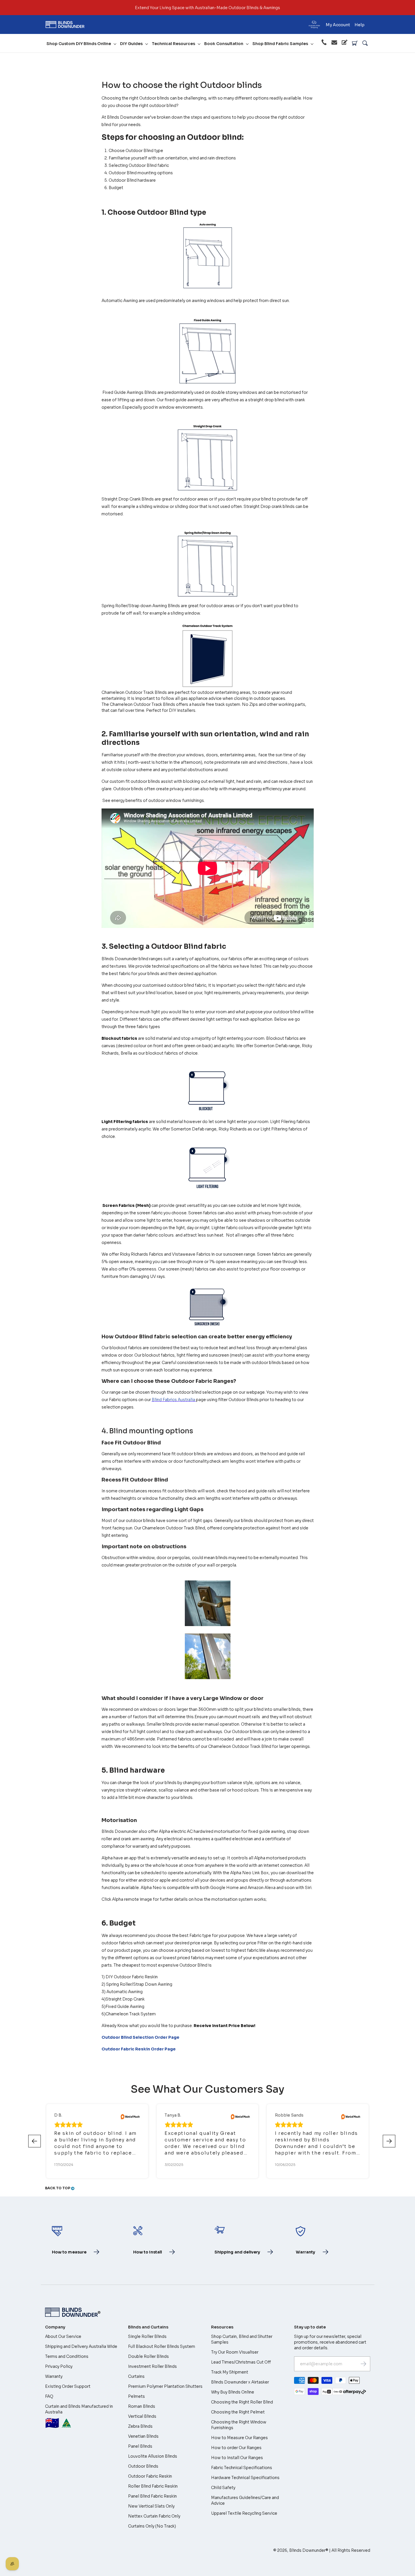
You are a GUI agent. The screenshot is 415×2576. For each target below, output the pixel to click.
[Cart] (355, 43)
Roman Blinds (142, 2406)
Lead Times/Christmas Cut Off (241, 2362)
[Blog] (345, 43)
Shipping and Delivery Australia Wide (81, 2346)
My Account (338, 25)
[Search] (365, 43)
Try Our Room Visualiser (235, 2352)
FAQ (49, 2396)
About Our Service (63, 2336)
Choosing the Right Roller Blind (242, 2402)
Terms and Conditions (67, 2356)
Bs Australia (173, 1400)
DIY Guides (131, 44)
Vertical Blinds (142, 2416)
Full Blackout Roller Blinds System (162, 2346)
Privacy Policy (59, 2366)
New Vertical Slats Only (151, 2506)
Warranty (54, 2376)
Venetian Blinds (143, 2436)
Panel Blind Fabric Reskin (152, 2496)
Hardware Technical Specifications (245, 2478)
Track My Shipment (230, 2372)
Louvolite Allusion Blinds (153, 2456)
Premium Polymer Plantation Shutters (165, 2386)
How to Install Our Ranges (237, 2458)
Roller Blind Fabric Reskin (153, 2486)
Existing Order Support (68, 2386)
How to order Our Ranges (236, 2448)
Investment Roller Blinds (152, 2366)
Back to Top (58, 2188)
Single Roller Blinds (147, 2336)
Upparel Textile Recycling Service (244, 2513)
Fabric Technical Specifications (242, 2468)
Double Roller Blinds (148, 2356)
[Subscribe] (363, 2364)
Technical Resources (173, 44)
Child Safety (223, 2488)
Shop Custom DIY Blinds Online (79, 44)
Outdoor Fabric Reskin (150, 2476)
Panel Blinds (140, 2446)
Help (360, 25)
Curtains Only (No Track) (152, 2526)
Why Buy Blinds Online (233, 2392)
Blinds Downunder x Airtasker (240, 2382)
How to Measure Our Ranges (239, 2438)
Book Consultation (224, 44)
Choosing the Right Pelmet (238, 2412)
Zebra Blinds (140, 2426)
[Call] (324, 43)
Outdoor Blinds (143, 2466)
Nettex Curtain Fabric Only (154, 2516)
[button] (389, 2141)
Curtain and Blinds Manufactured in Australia (79, 2417)
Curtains (136, 2376)
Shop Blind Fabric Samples (280, 44)
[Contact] (334, 43)
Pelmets (136, 2396)
